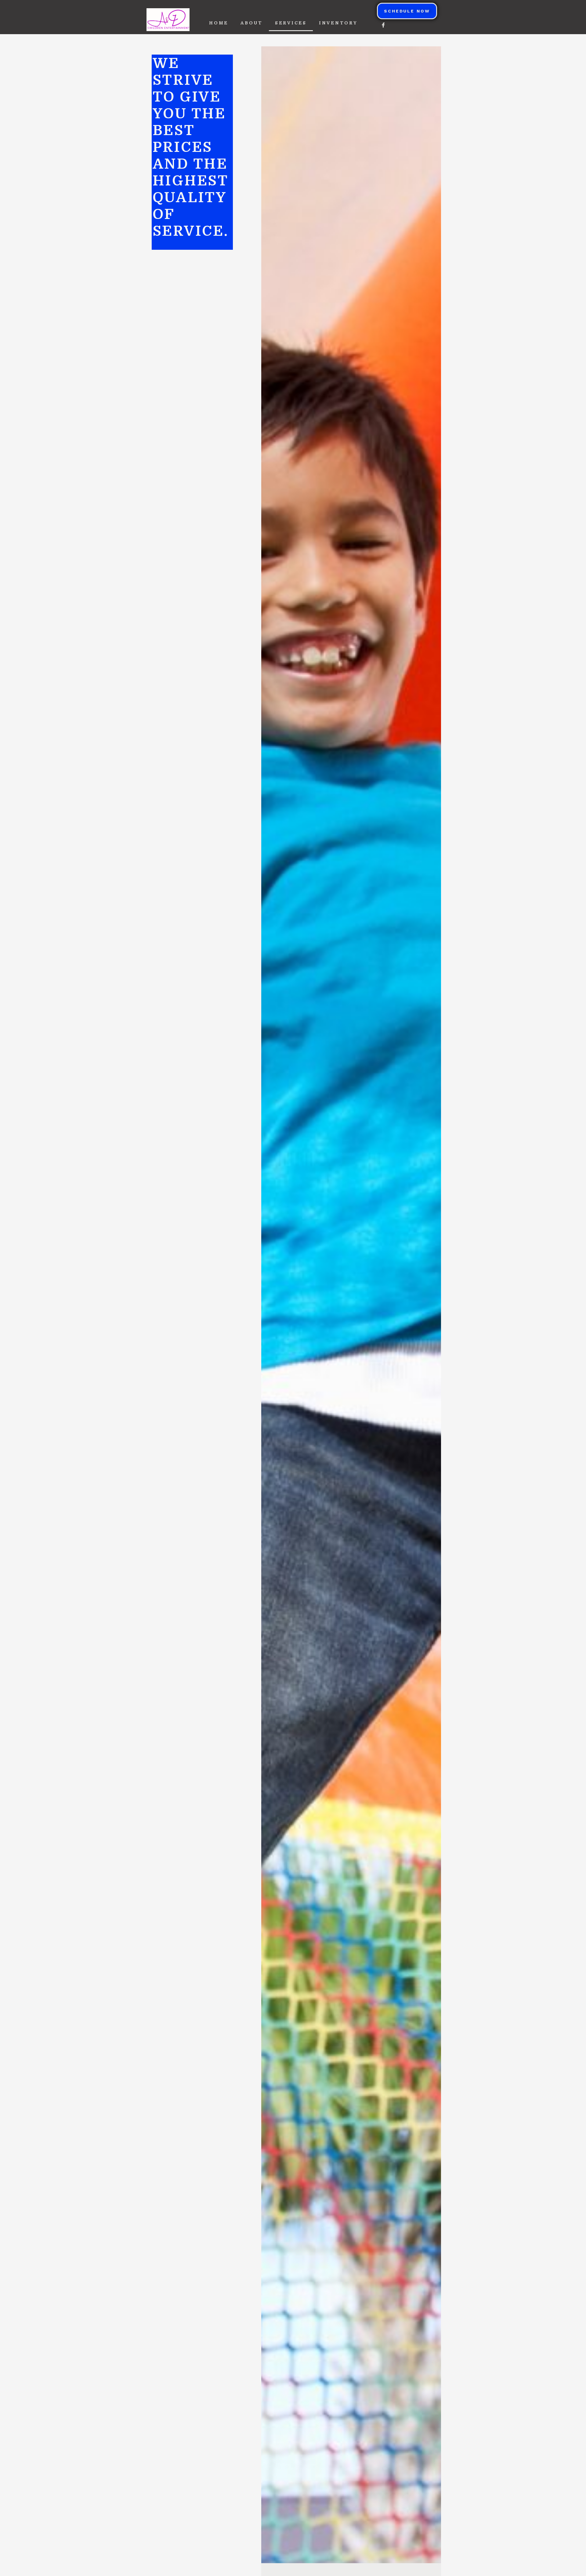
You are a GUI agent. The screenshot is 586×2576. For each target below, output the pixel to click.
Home (219, 23)
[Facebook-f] (383, 25)
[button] (407, 11)
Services (291, 23)
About (252, 23)
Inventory (338, 23)
